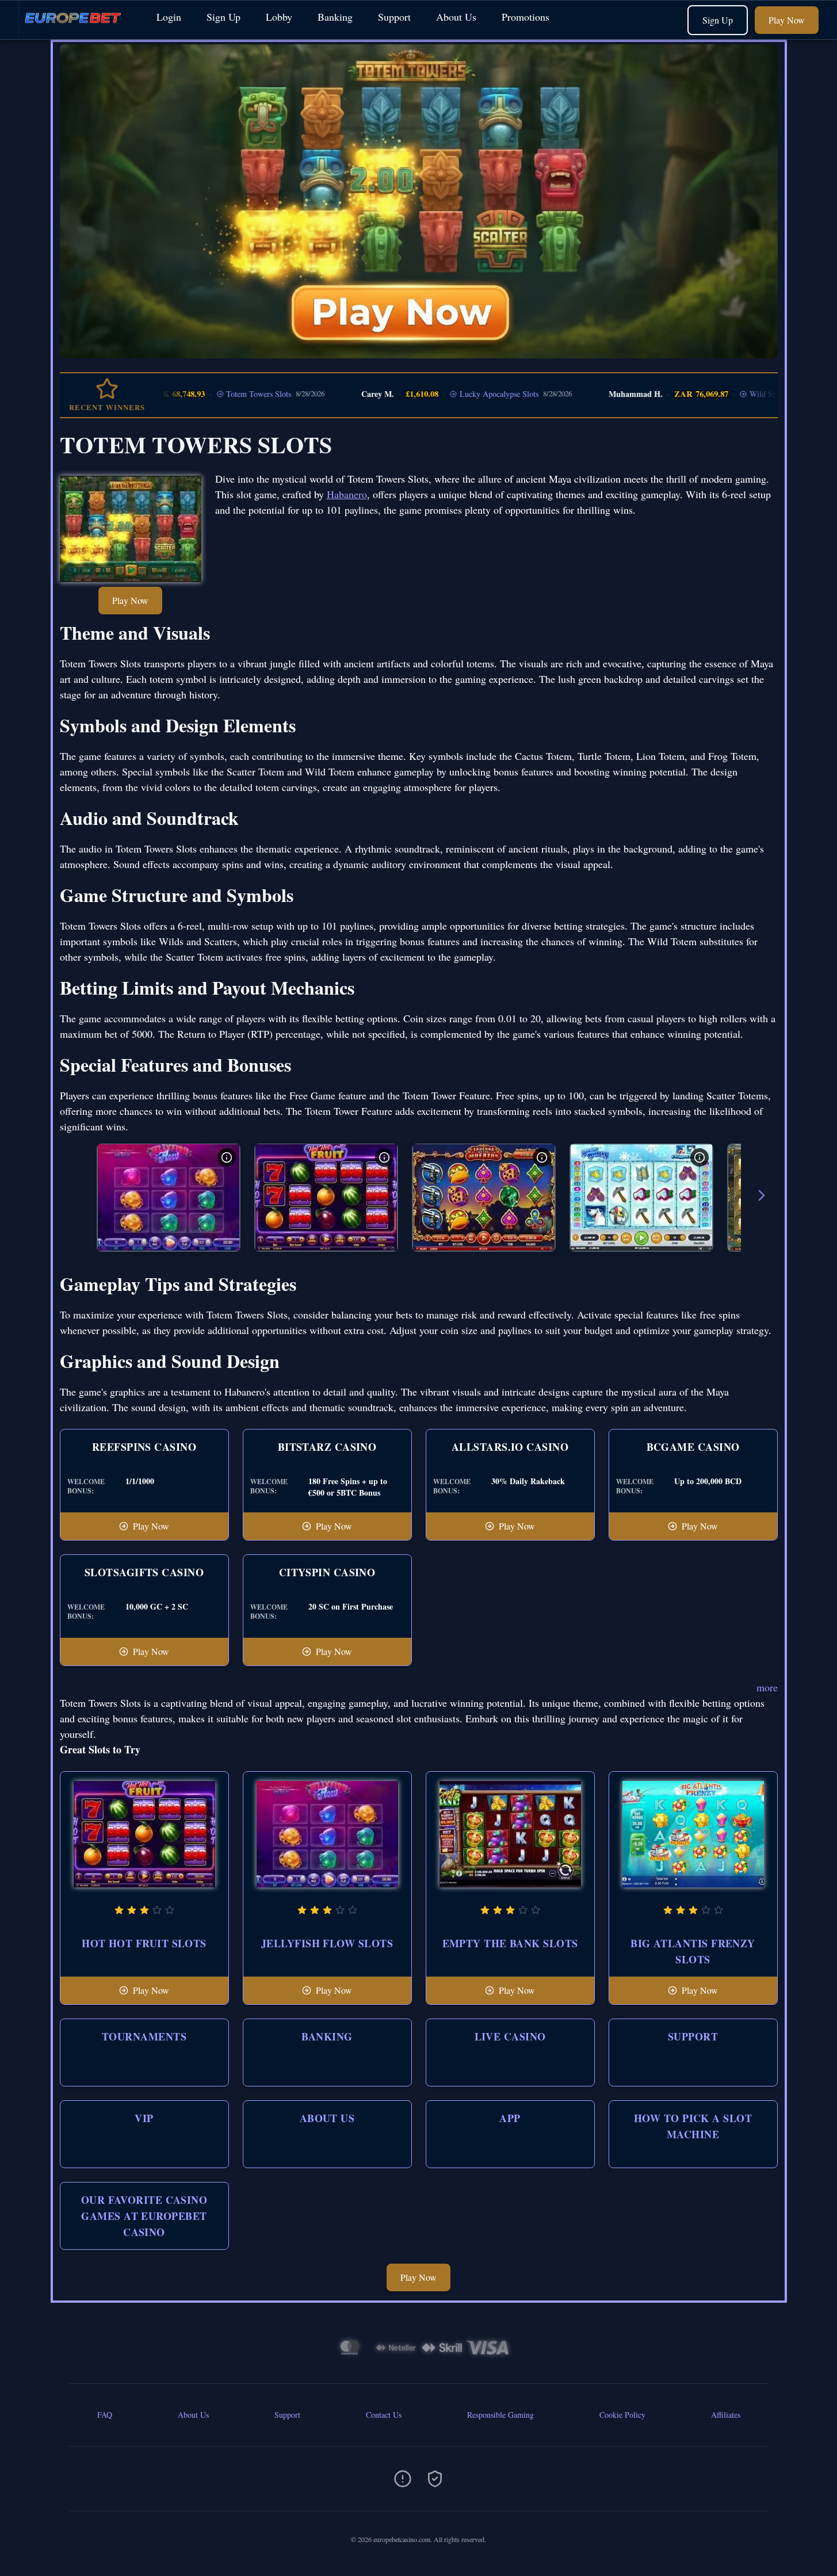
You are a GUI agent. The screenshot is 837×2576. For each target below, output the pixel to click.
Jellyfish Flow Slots (327, 1943)
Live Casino (510, 2036)
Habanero (347, 494)
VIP (144, 2118)
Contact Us (384, 2415)
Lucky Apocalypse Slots (453, 394)
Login (169, 17)
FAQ (105, 2415)
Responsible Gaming (500, 2415)
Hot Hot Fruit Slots (144, 1943)
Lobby (279, 17)
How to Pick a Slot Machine (693, 2126)
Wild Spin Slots (729, 394)
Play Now (787, 20)
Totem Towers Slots (213, 394)
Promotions (525, 17)
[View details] (227, 1157)
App (510, 2118)
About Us (456, 17)
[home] (76, 31)
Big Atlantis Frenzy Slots (693, 1951)
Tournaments (144, 2036)
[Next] (762, 1197)
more (767, 1687)
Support (394, 17)
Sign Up (223, 17)
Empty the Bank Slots (510, 1943)
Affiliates (726, 2415)
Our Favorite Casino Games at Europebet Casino (144, 2216)
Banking (335, 17)
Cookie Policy (622, 2415)
